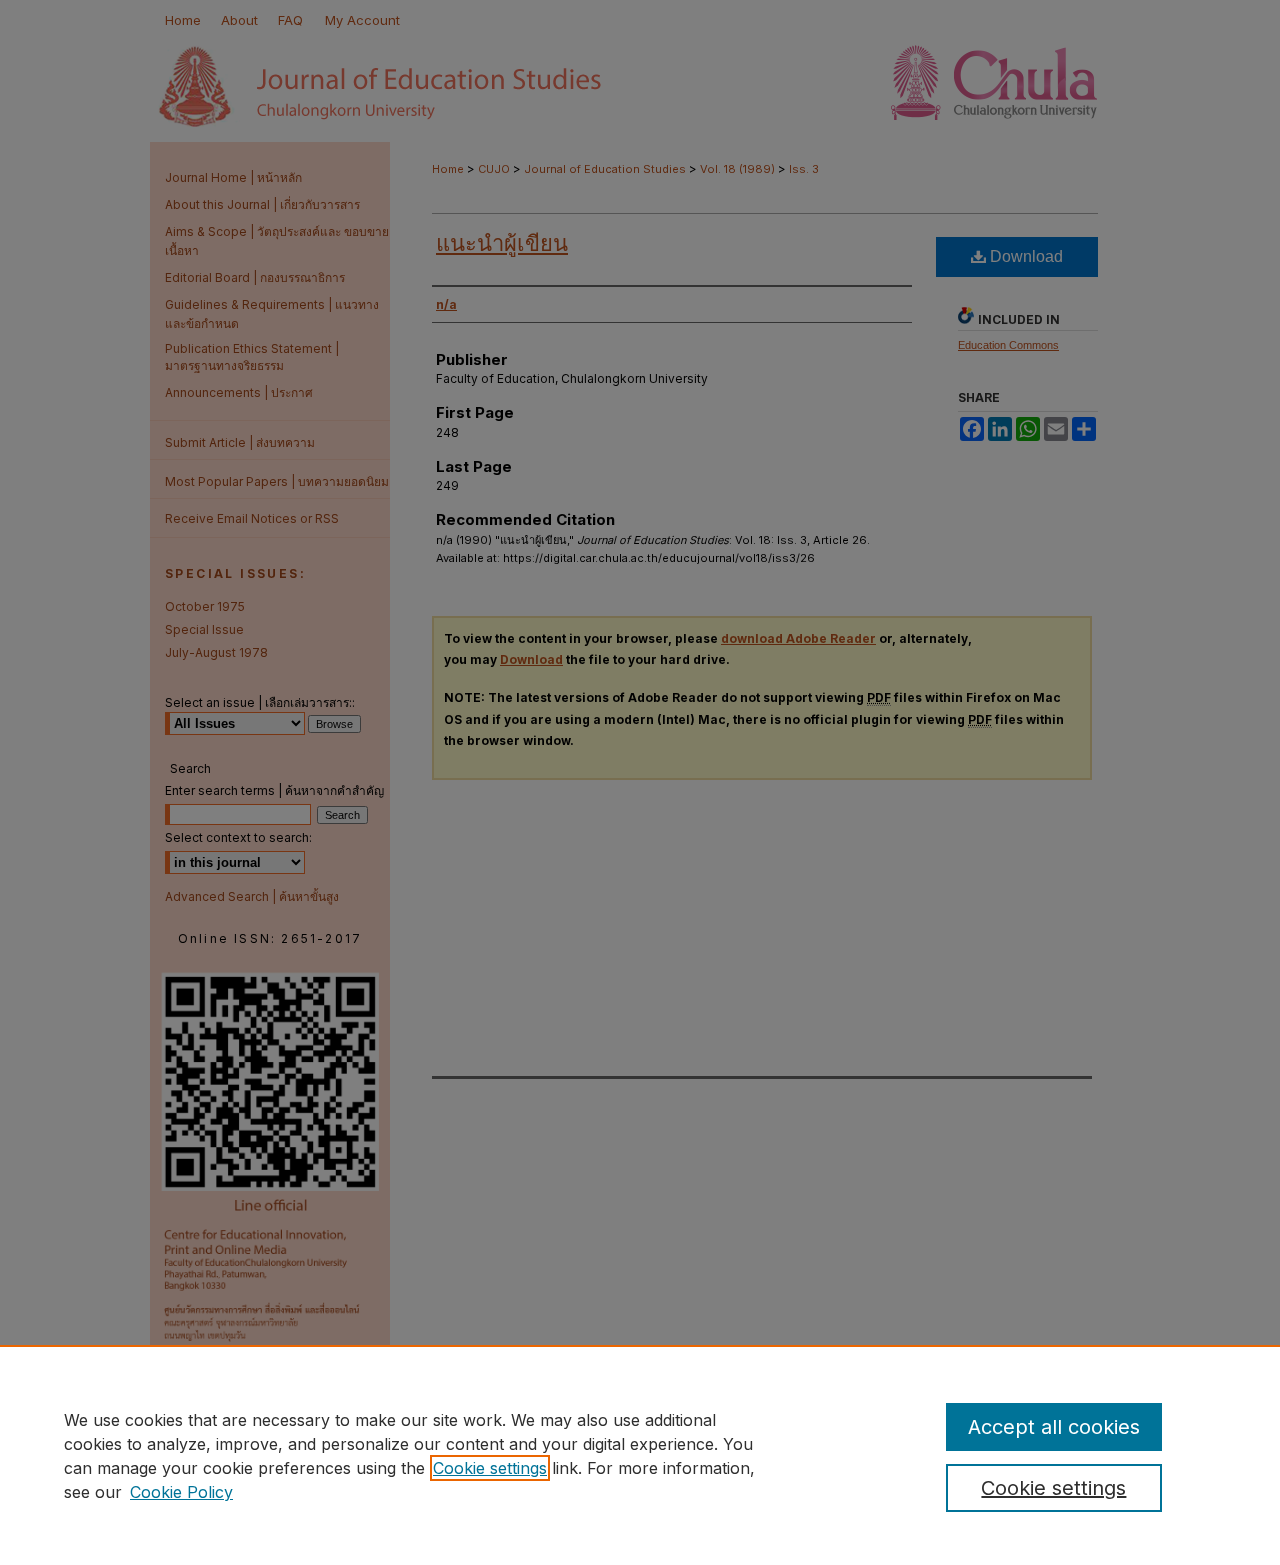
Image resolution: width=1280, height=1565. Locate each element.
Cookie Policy (181, 1492)
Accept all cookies (1054, 1427)
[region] (640, 1455)
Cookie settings (490, 1468)
